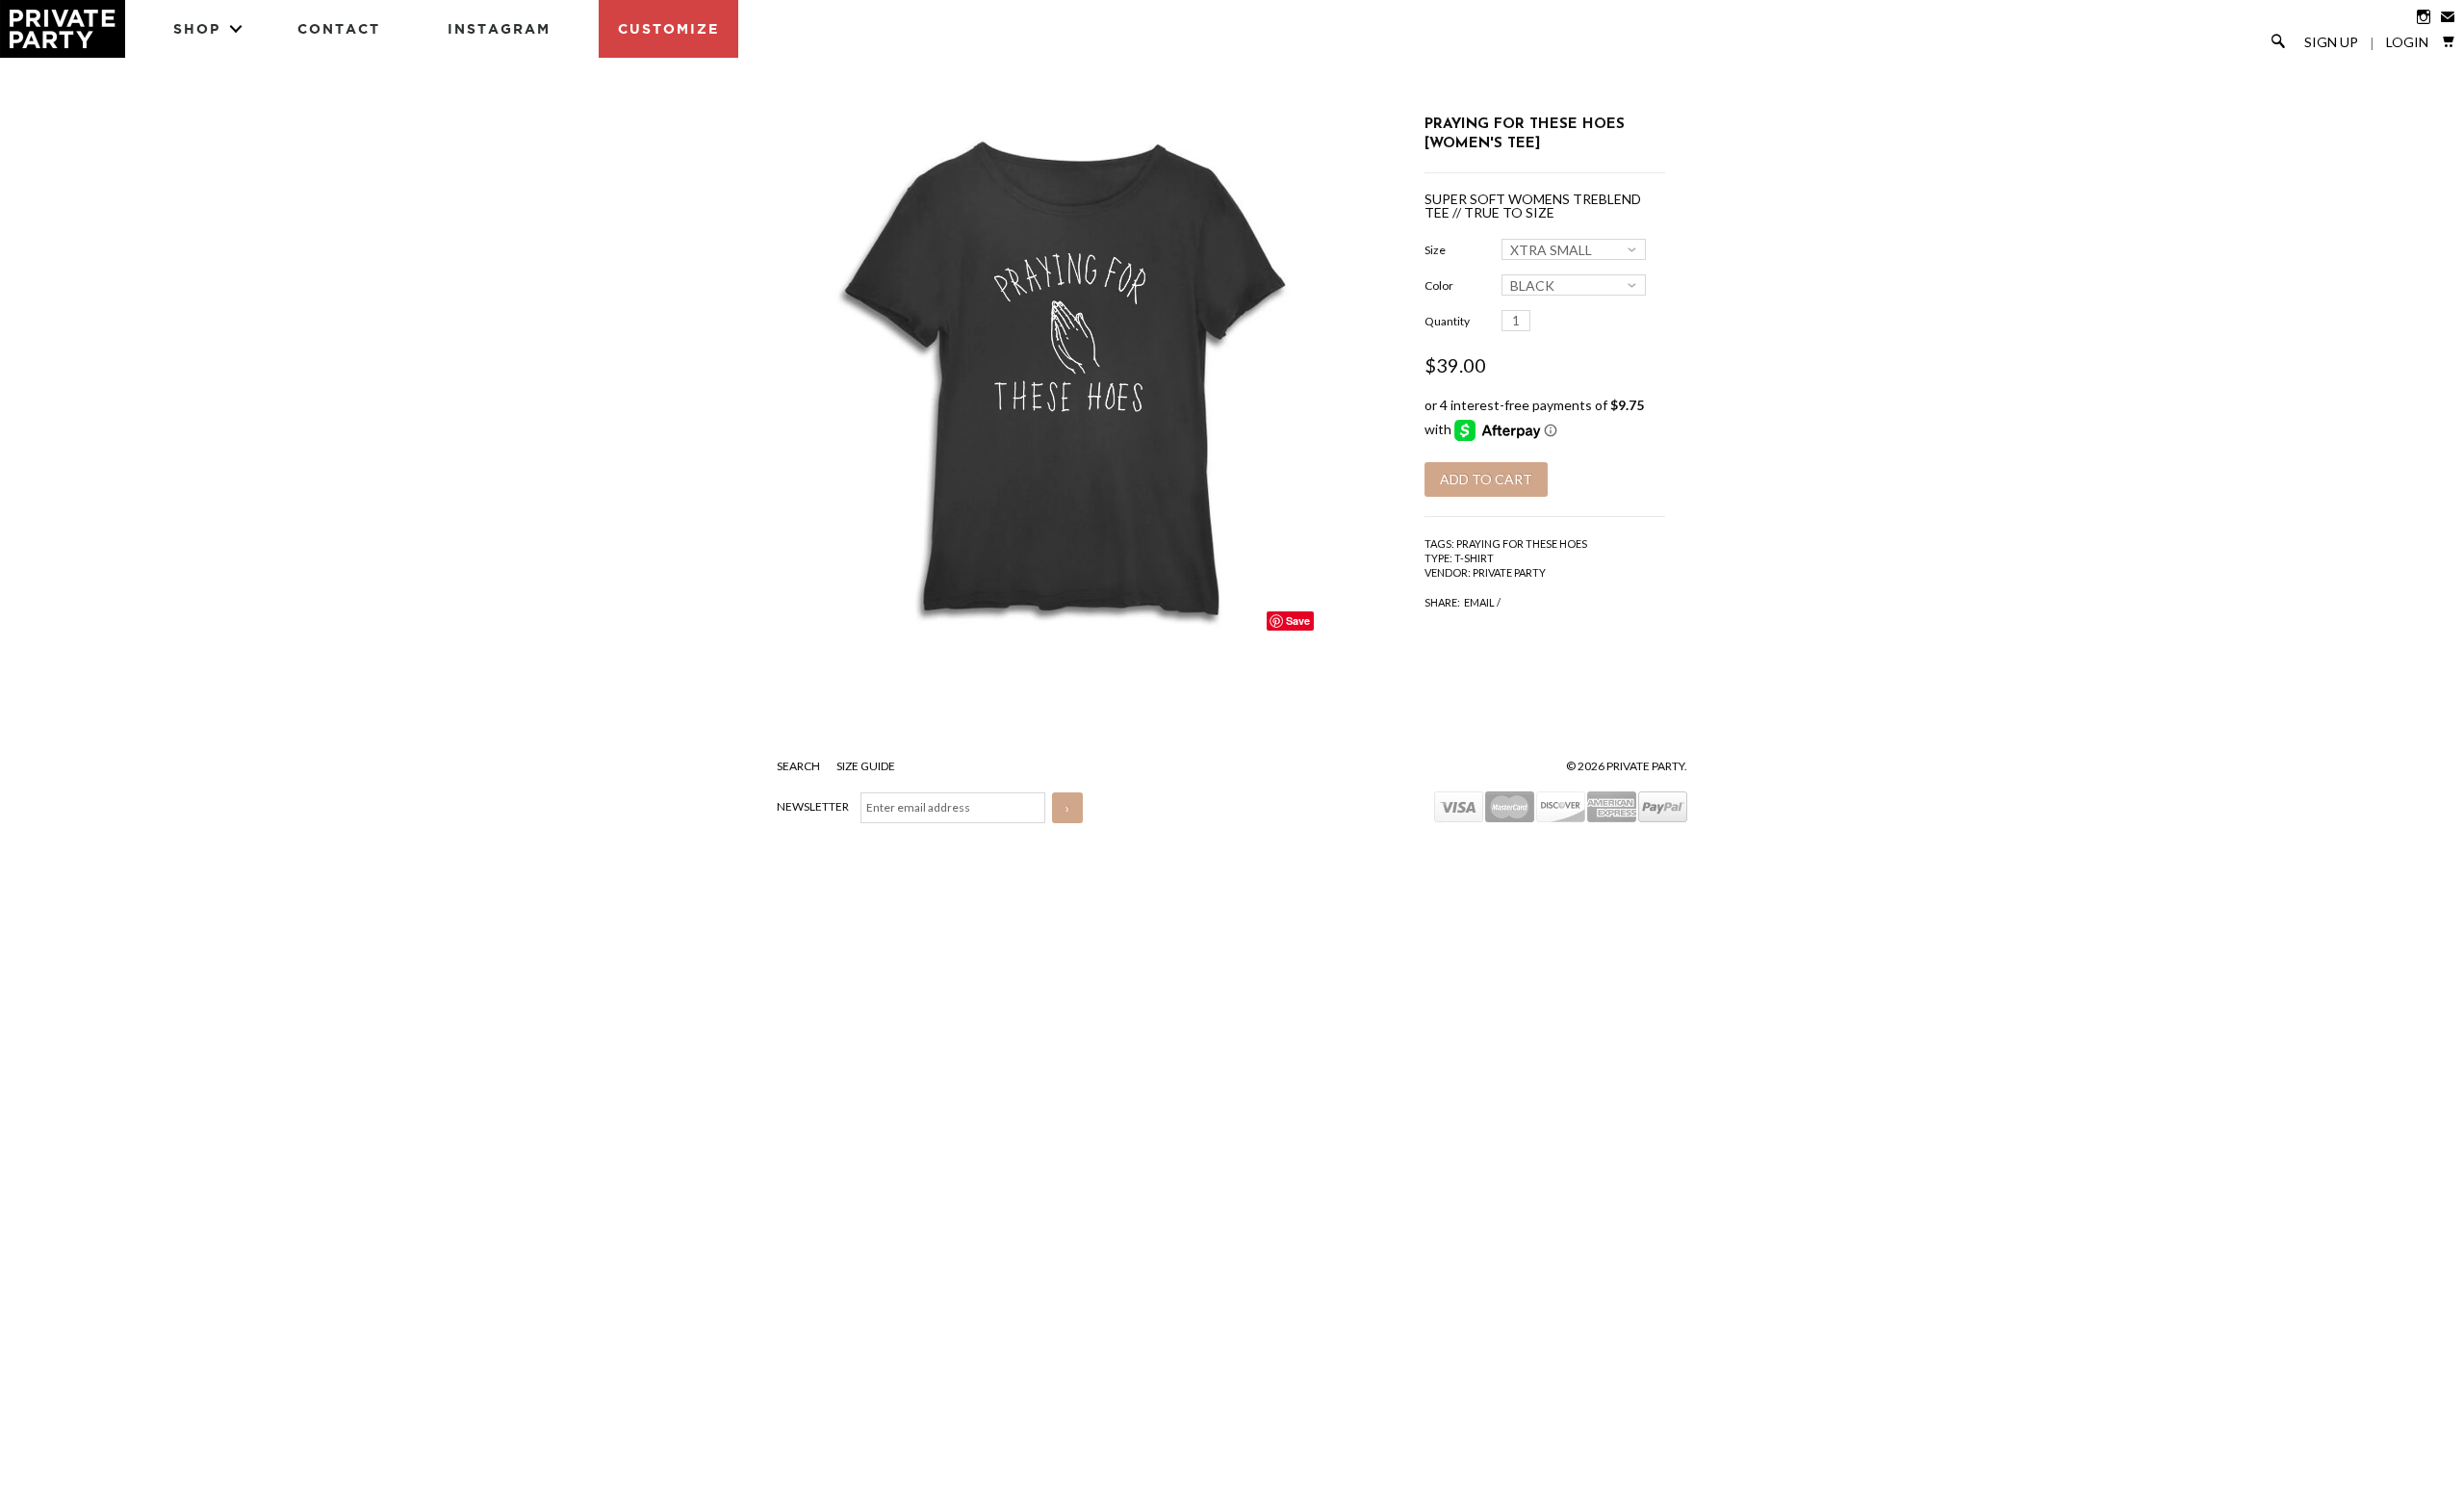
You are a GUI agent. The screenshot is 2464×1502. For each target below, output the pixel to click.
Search (799, 766)
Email (1479, 602)
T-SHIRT (1474, 558)
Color (1439, 285)
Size (1435, 250)
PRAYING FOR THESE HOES (1522, 544)
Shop (197, 28)
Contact (339, 28)
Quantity (1447, 321)
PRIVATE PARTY (1509, 572)
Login (2407, 42)
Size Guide (866, 766)
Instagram (499, 28)
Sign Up (2331, 42)
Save (1298, 621)
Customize (668, 28)
